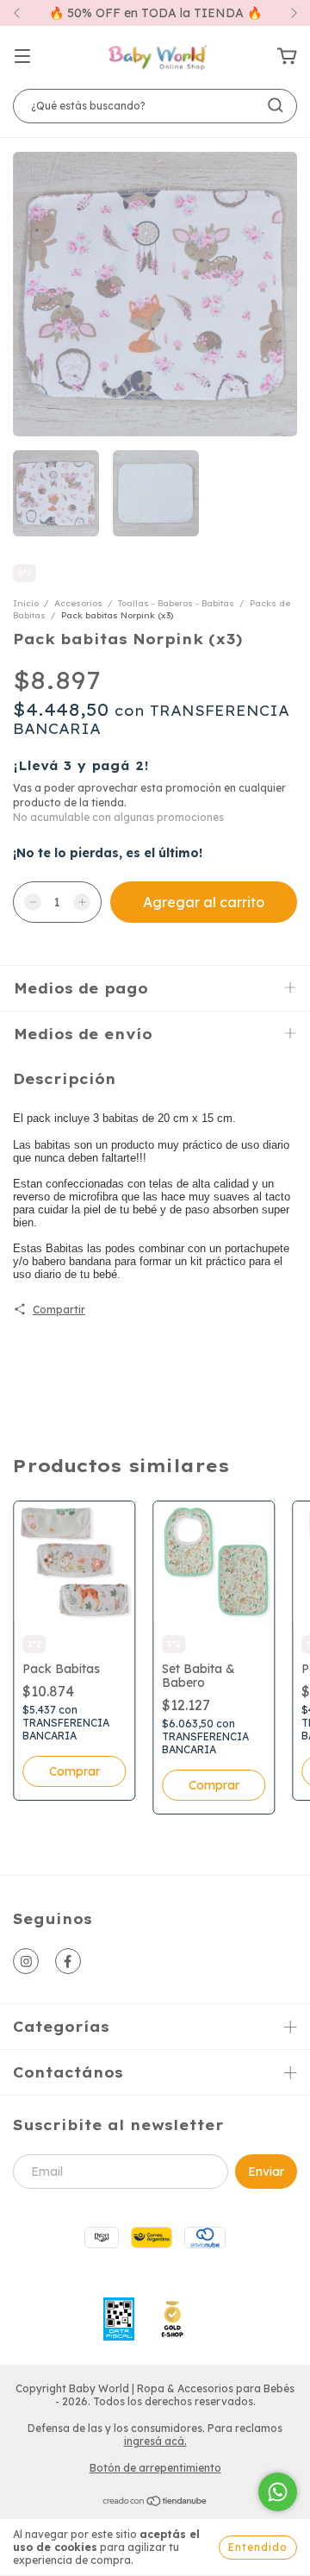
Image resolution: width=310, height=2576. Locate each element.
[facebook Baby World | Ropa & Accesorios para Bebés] (68, 1961)
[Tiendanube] (155, 2503)
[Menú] (22, 57)
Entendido (258, 2547)
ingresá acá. (155, 2441)
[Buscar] (276, 105)
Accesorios (78, 603)
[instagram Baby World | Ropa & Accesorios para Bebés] (26, 1961)
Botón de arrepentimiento (155, 2468)
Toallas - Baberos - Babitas (176, 603)
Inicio (26, 603)
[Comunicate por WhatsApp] (278, 2492)
